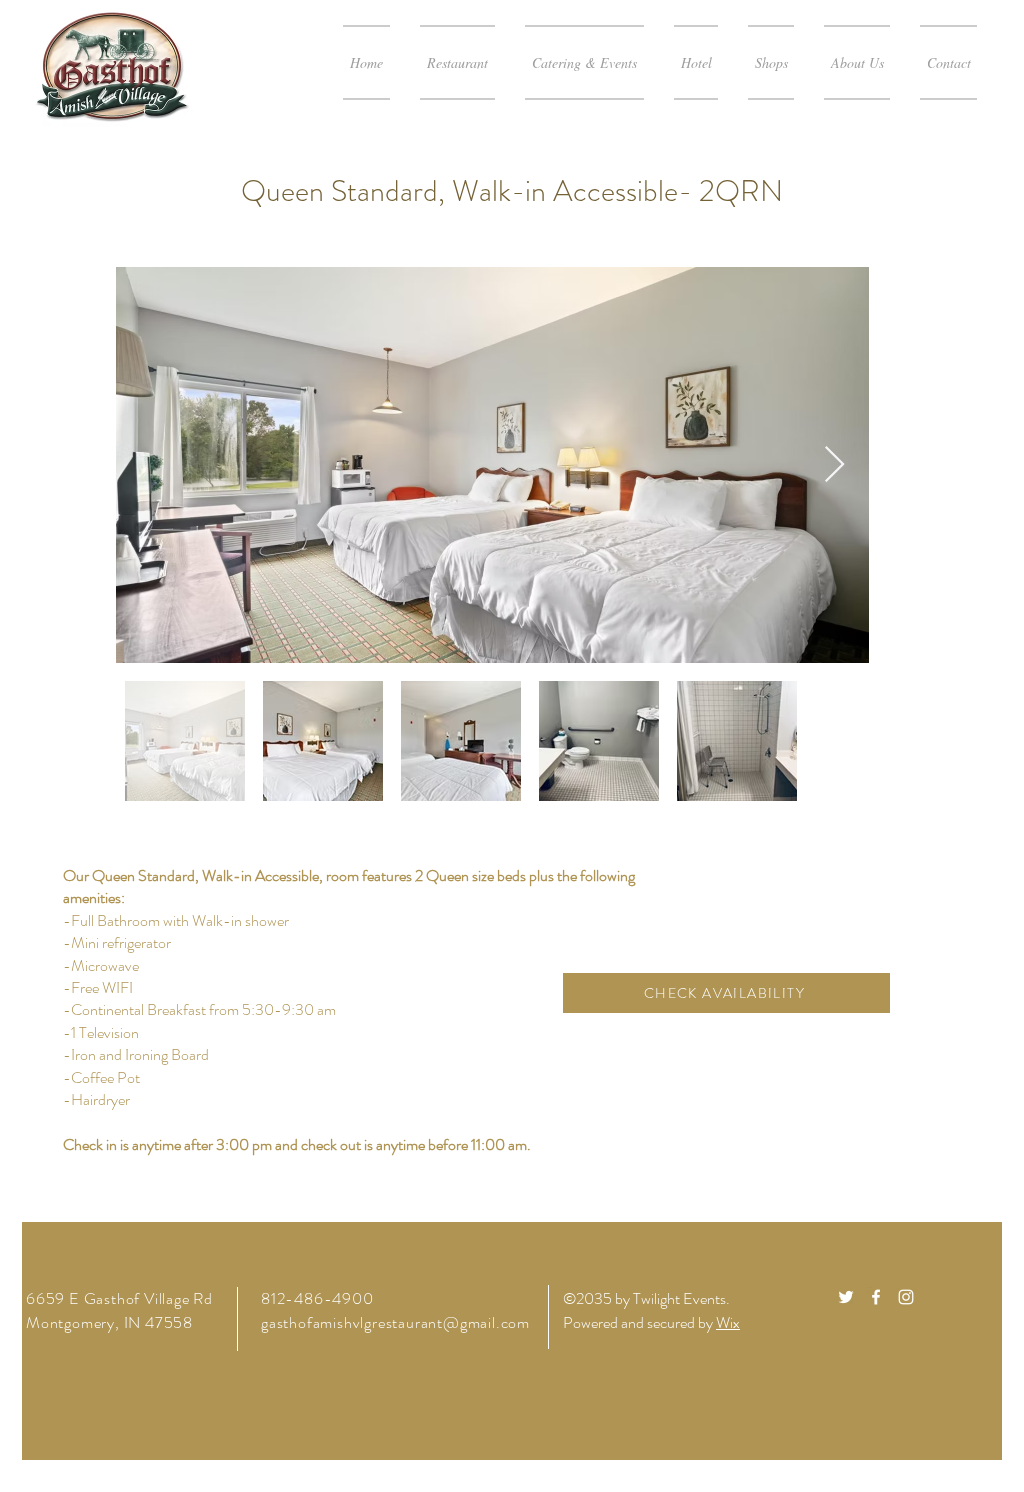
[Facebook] (876, 1297)
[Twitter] (846, 1297)
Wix (728, 1322)
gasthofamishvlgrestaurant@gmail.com (395, 1322)
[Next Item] (834, 465)
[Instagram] (906, 1297)
